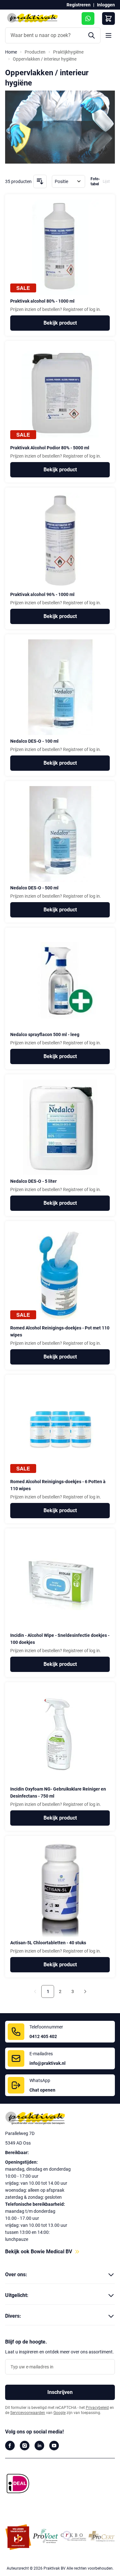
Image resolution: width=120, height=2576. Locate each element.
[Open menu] (108, 35)
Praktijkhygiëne (68, 52)
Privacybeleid (97, 2408)
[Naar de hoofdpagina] (60, 2119)
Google (60, 2413)
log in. (95, 309)
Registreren (79, 5)
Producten (35, 52)
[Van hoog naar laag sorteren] (40, 181)
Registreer (73, 309)
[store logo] (32, 18)
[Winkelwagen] (108, 18)
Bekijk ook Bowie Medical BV (39, 2252)
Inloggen (106, 5)
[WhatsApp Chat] (88, 18)
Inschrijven (60, 2392)
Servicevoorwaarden (28, 2413)
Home (11, 52)
